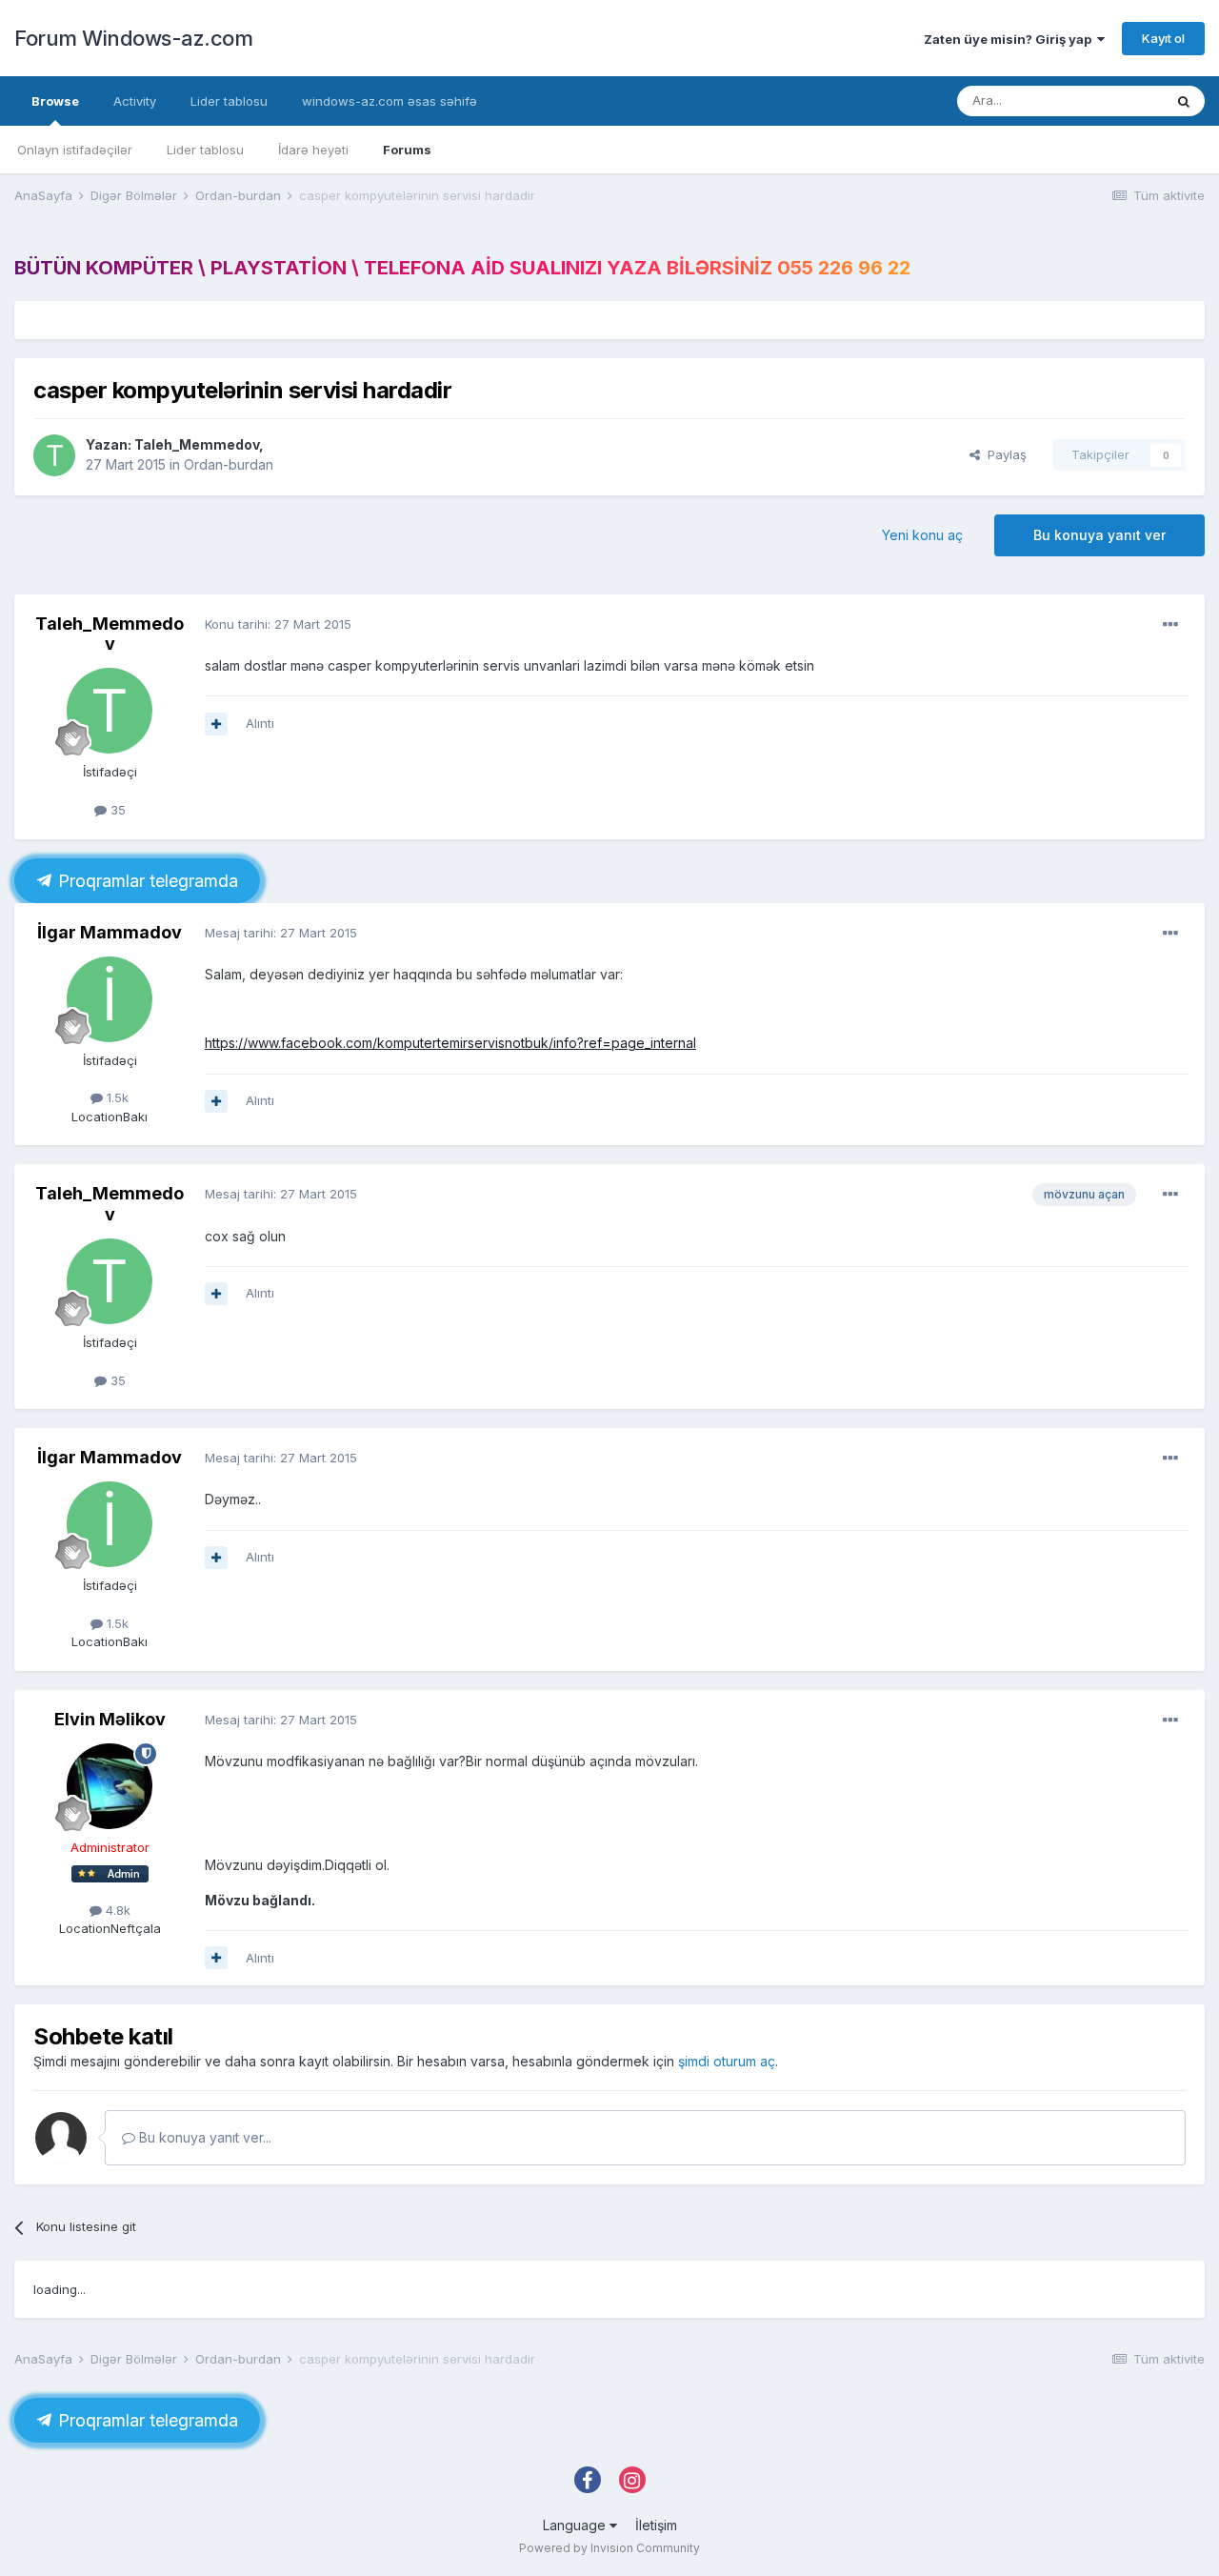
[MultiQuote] (216, 724)
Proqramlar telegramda (146, 881)
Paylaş (1003, 454)
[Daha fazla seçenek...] (1170, 625)
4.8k (116, 1910)
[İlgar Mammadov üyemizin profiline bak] (110, 999)
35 (116, 810)
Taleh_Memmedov (197, 444)
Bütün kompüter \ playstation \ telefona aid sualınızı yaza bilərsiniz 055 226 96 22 (462, 268)
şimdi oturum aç (727, 2061)
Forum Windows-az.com (133, 38)
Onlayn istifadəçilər (75, 150)
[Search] (1184, 101)
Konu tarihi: (278, 624)
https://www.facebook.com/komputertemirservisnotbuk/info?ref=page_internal (450, 1043)
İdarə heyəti (313, 150)
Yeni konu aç (922, 535)
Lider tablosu (205, 150)
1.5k (116, 1097)
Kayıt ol (1163, 38)
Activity (135, 101)
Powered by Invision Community (609, 2548)
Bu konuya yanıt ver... (203, 2137)
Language (576, 2525)
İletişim (656, 2525)
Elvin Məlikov (110, 1719)
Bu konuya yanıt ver (1099, 535)
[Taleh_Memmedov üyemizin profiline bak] (54, 455)
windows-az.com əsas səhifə (390, 101)
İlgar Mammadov (110, 932)
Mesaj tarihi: (281, 933)
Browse (55, 101)
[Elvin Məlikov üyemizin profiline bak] (110, 1786)
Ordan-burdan (229, 464)
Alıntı (260, 723)
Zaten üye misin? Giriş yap (1010, 39)
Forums (407, 150)
